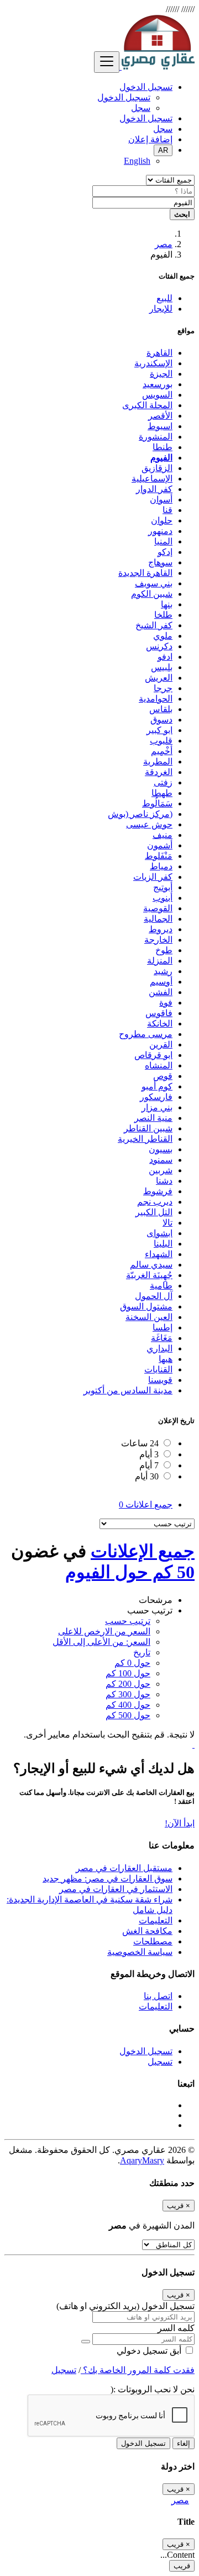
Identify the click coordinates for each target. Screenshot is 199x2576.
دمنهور (160, 531)
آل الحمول (154, 1296)
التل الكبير (154, 1212)
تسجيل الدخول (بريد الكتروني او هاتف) (125, 2306)
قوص (163, 1076)
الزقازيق (157, 468)
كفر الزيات (153, 877)
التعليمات (156, 1920)
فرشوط (158, 1191)
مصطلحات (153, 1941)
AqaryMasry (142, 2160)
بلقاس (161, 709)
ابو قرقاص (153, 1055)
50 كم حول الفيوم (130, 1572)
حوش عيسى (149, 824)
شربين (161, 1170)
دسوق (161, 720)
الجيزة (161, 374)
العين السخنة (149, 1317)
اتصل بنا (158, 1996)
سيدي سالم (151, 1265)
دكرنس (159, 646)
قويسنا (160, 1380)
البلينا (163, 1244)
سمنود (161, 1160)
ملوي (163, 636)
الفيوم (161, 458)
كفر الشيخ (154, 625)
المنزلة (160, 961)
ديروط (161, 929)
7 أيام (149, 1465)
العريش (159, 678)
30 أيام (147, 1476)
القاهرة (159, 353)
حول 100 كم (128, 1673)
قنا (167, 510)
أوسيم (161, 982)
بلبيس (162, 667)
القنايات (158, 1369)
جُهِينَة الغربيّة (149, 1275)
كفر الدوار (154, 489)
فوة (166, 1003)
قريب (182, 2566)
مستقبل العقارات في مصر (124, 1868)
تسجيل (160, 2062)
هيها (166, 1359)
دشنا (164, 1181)
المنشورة (156, 437)
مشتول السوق (146, 1306)
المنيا (163, 541)
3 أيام (149, 1454)
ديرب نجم (155, 1202)
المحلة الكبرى (147, 405)
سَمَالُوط (157, 803)
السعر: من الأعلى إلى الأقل (101, 1642)
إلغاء (184, 2443)
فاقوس (159, 1013)
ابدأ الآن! (180, 1823)
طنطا (163, 447)
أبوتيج (163, 887)
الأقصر (160, 416)
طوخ (164, 950)
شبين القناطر (148, 1128)
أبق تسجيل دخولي (150, 2351)
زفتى (163, 782)
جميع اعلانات (146, 1505)
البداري (159, 1348)
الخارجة (158, 940)
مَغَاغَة (162, 1338)
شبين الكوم (152, 594)
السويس (157, 395)
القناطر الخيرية (145, 1139)
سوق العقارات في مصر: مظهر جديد (108, 1878)
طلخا (163, 615)
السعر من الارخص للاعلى (104, 1631)
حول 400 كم (128, 1705)
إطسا (163, 1327)
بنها (167, 604)
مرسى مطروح (146, 1034)
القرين (161, 1044)
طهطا (162, 793)
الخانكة (160, 1024)
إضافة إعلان (150, 139)
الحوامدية (156, 699)
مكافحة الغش (147, 1931)
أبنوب (163, 898)
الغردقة (159, 772)
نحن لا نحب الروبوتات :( (153, 2389)
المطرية (158, 761)
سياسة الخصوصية (140, 1952)
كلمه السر (176, 2328)
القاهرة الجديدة (145, 573)
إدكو (165, 552)
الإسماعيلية (152, 479)
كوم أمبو (157, 1086)
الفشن (161, 992)
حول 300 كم (128, 1694)
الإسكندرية (153, 363)
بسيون (161, 1149)
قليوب (161, 741)
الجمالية (158, 919)
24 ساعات (140, 1443)
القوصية (158, 908)
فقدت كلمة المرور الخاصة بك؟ (138, 2370)
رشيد (163, 971)
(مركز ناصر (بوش (140, 814)
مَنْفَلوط (159, 856)
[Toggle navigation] (107, 62)
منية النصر (153, 1118)
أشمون (160, 845)
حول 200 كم (128, 1684)
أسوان (161, 499)
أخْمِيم (162, 751)
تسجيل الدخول (124, 97)
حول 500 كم (128, 1715)
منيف (163, 835)
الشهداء (159, 1254)
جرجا (163, 688)
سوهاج (160, 562)
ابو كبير (159, 730)
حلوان (162, 520)
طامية (161, 1286)
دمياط (161, 866)
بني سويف (154, 583)
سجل (141, 108)
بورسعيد (158, 384)
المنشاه (159, 1065)
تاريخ (142, 1652)
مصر (164, 244)
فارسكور (156, 1097)
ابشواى (159, 1233)
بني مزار (157, 1107)
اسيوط (160, 426)
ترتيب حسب (128, 1621)
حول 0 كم (132, 1663)
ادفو (165, 657)
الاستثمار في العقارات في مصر (116, 1889)
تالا (167, 1223)
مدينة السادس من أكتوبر (128, 1390)
